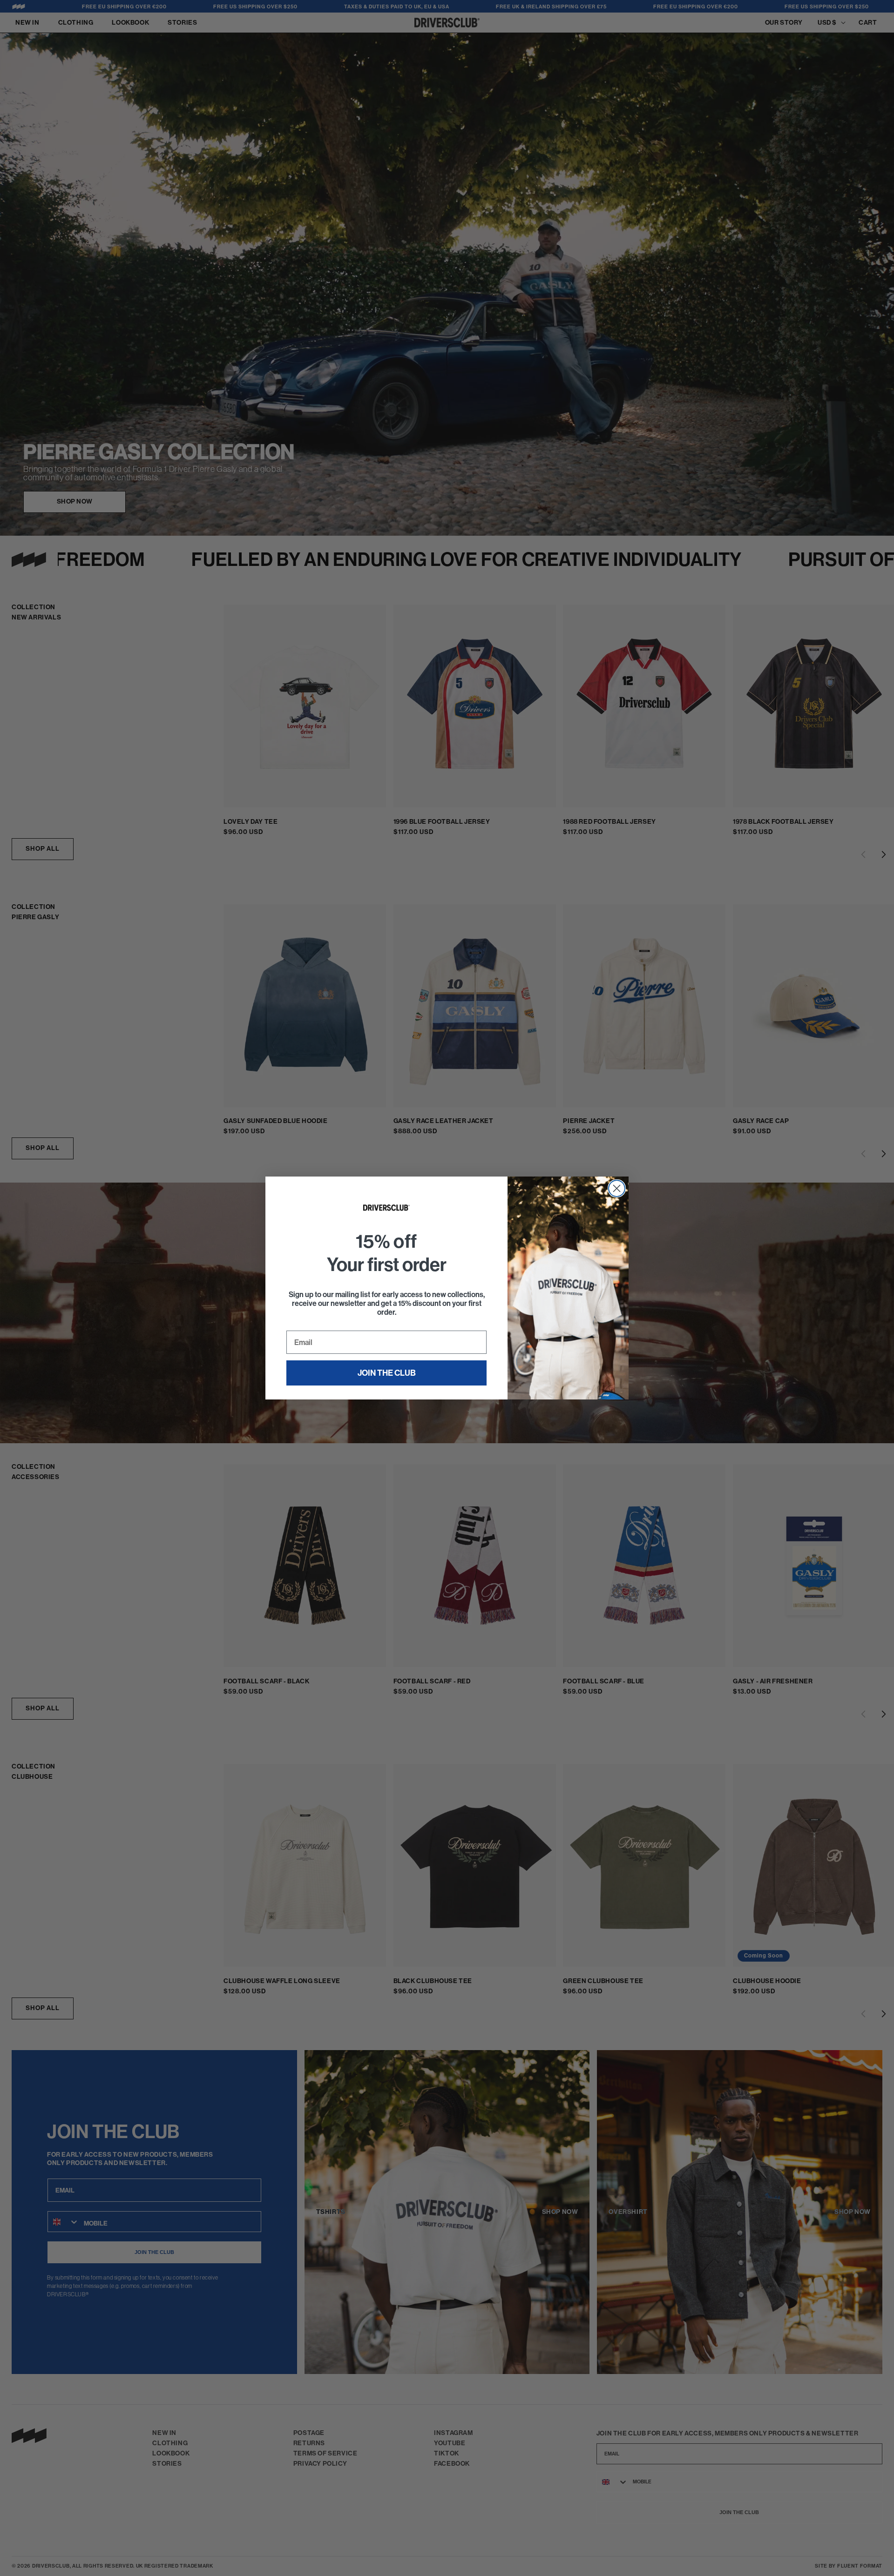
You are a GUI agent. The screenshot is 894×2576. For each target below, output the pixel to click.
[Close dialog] (617, 1188)
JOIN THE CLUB (387, 1373)
